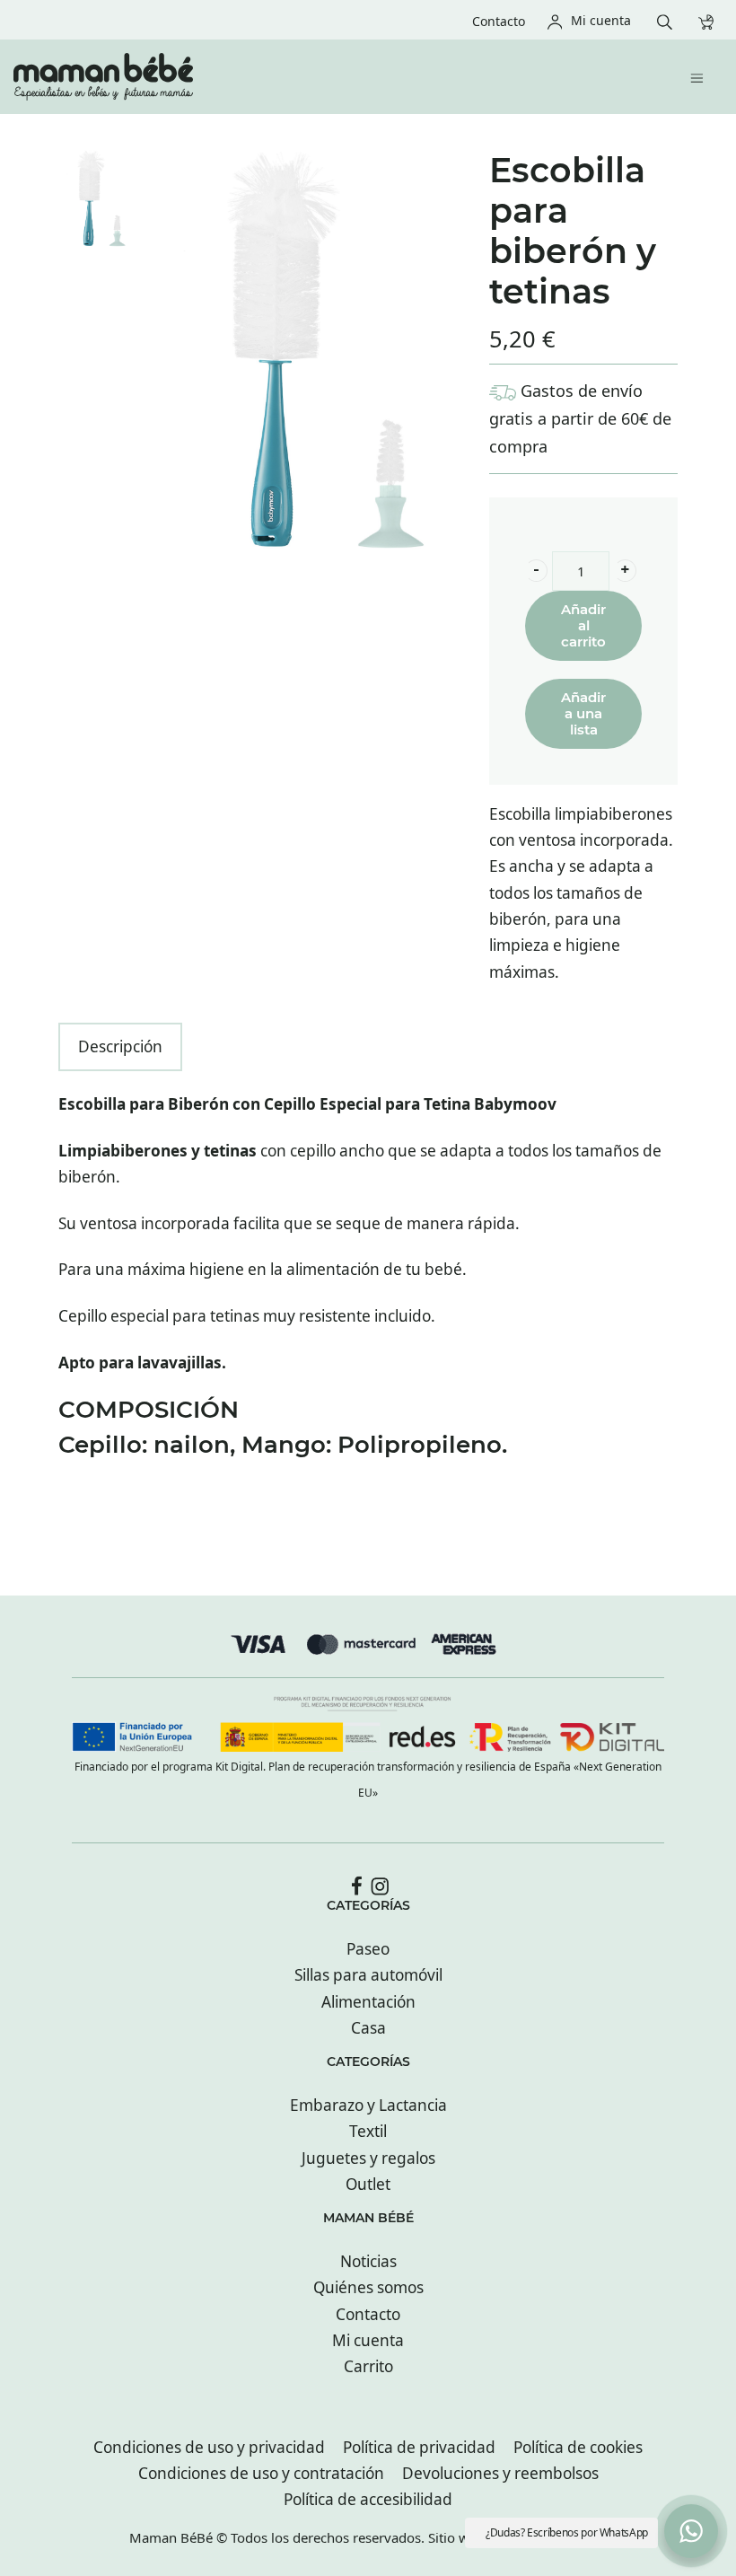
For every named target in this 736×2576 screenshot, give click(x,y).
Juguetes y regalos (368, 2158)
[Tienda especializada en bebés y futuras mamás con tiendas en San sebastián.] (301, 77)
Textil (368, 2131)
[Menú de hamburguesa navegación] (701, 77)
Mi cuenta (368, 2340)
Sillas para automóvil (368, 1975)
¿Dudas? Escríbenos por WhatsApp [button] (567, 2532)
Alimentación (368, 2002)
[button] (536, 571)
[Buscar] (669, 20)
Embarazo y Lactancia (368, 2105)
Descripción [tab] (120, 1046)
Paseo (368, 1949)
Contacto (368, 2314)
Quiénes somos (368, 2287)
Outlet (368, 2184)
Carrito (368, 2366)
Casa (368, 2028)
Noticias (368, 2261)
